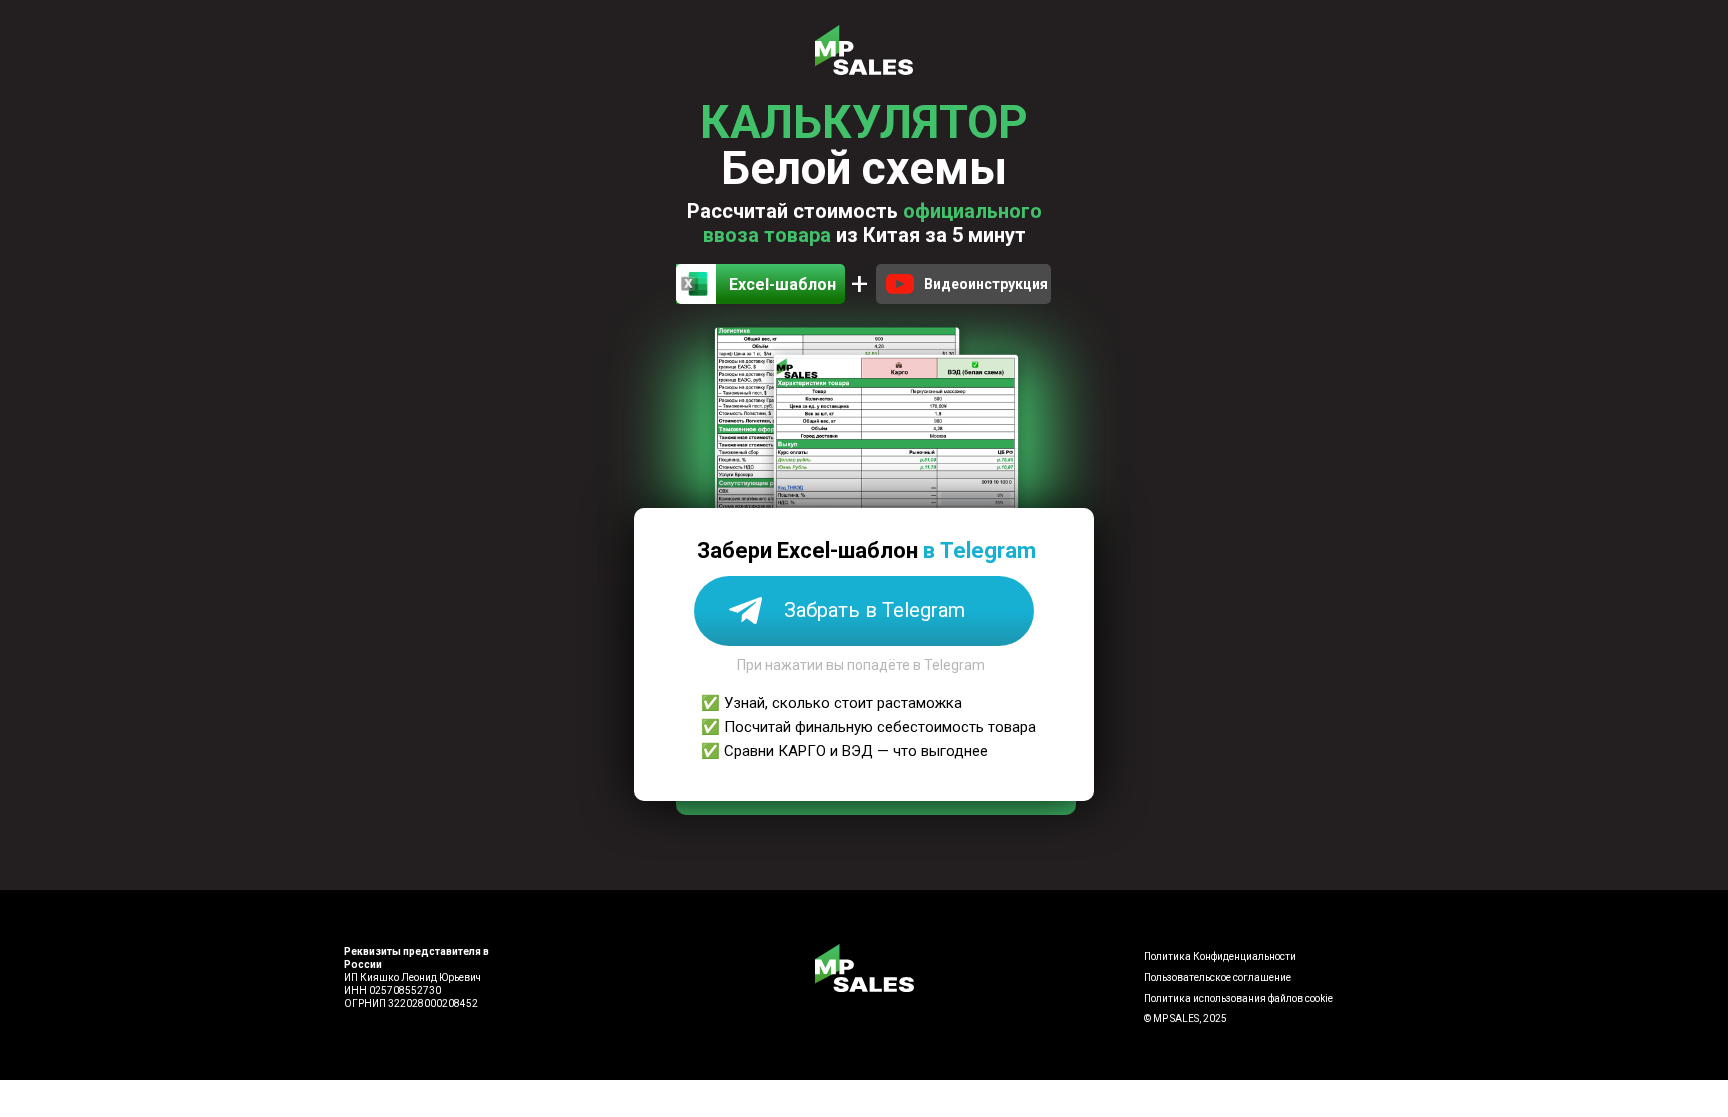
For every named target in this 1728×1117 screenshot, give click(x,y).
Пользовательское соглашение (1217, 977)
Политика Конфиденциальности (1220, 956)
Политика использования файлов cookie (1238, 998)
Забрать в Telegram (874, 610)
